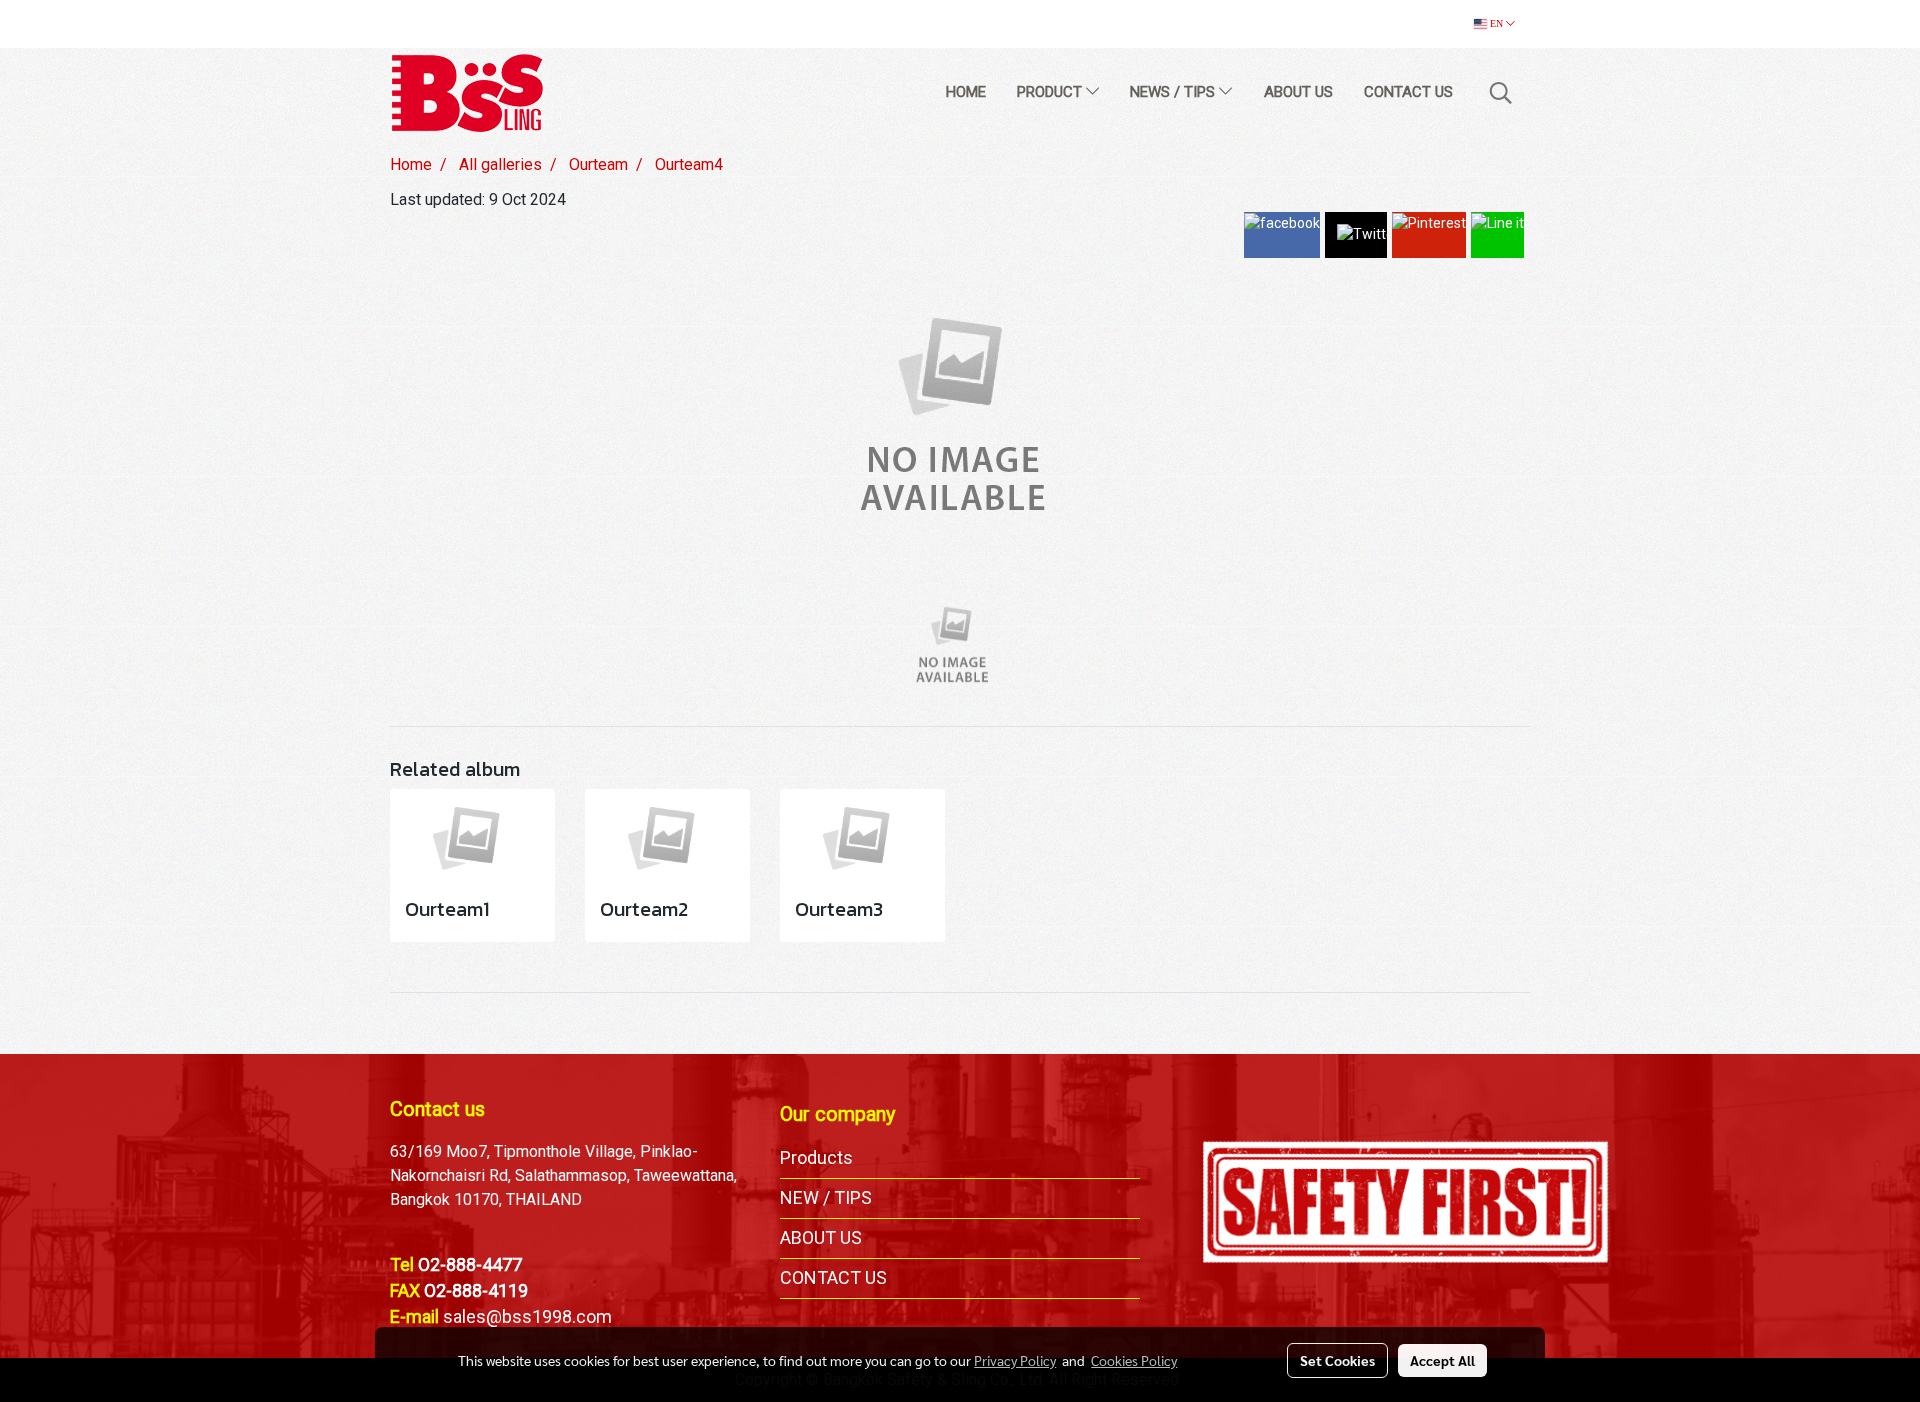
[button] (1501, 93)
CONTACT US (1408, 92)
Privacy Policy (1015, 1360)
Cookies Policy (1134, 1360)
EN (1496, 23)
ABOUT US (1298, 92)
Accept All (1442, 1360)
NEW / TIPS (826, 1197)
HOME (966, 92)
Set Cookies (1337, 1360)
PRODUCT (1051, 92)
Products (816, 1157)
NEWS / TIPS (1174, 92)
